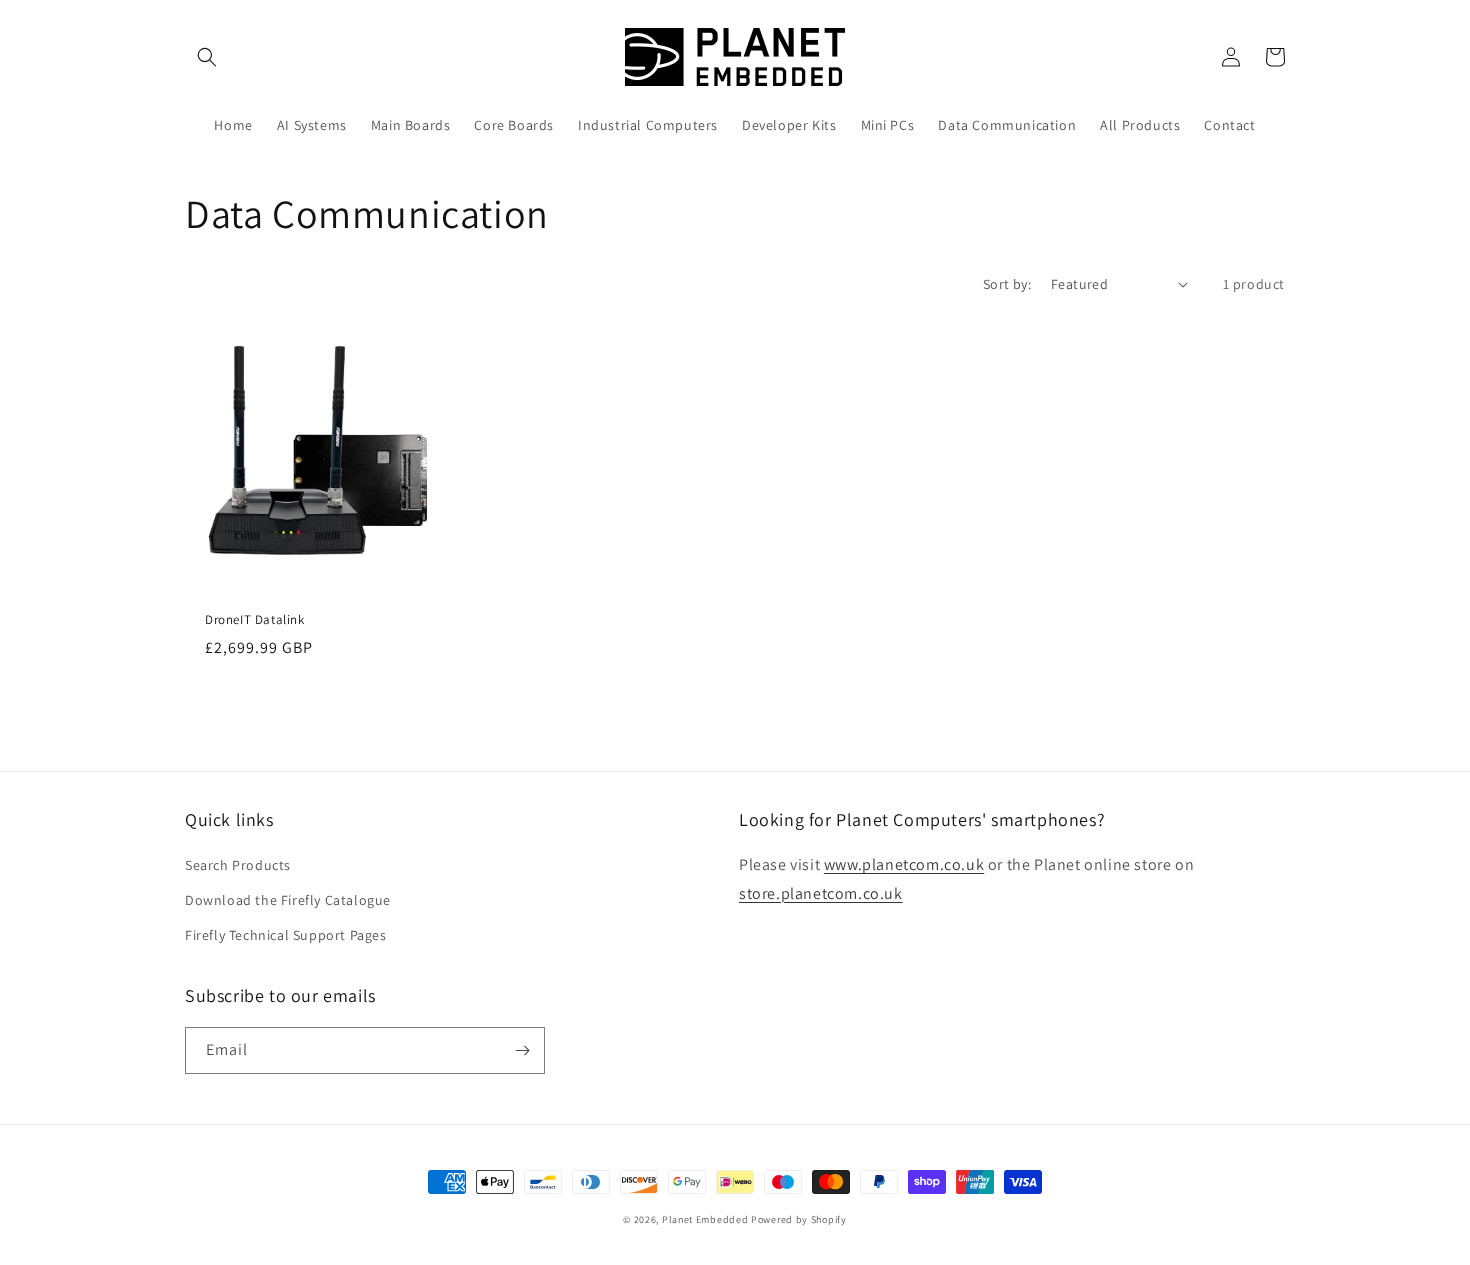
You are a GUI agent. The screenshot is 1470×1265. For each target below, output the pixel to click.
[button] (207, 57)
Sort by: (1007, 284)
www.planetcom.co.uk (904, 864)
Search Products (238, 865)
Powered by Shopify (799, 1219)
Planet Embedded (705, 1219)
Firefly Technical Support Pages (286, 935)
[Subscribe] (522, 1050)
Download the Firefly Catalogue (288, 900)
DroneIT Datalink (255, 620)
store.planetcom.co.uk (821, 893)
